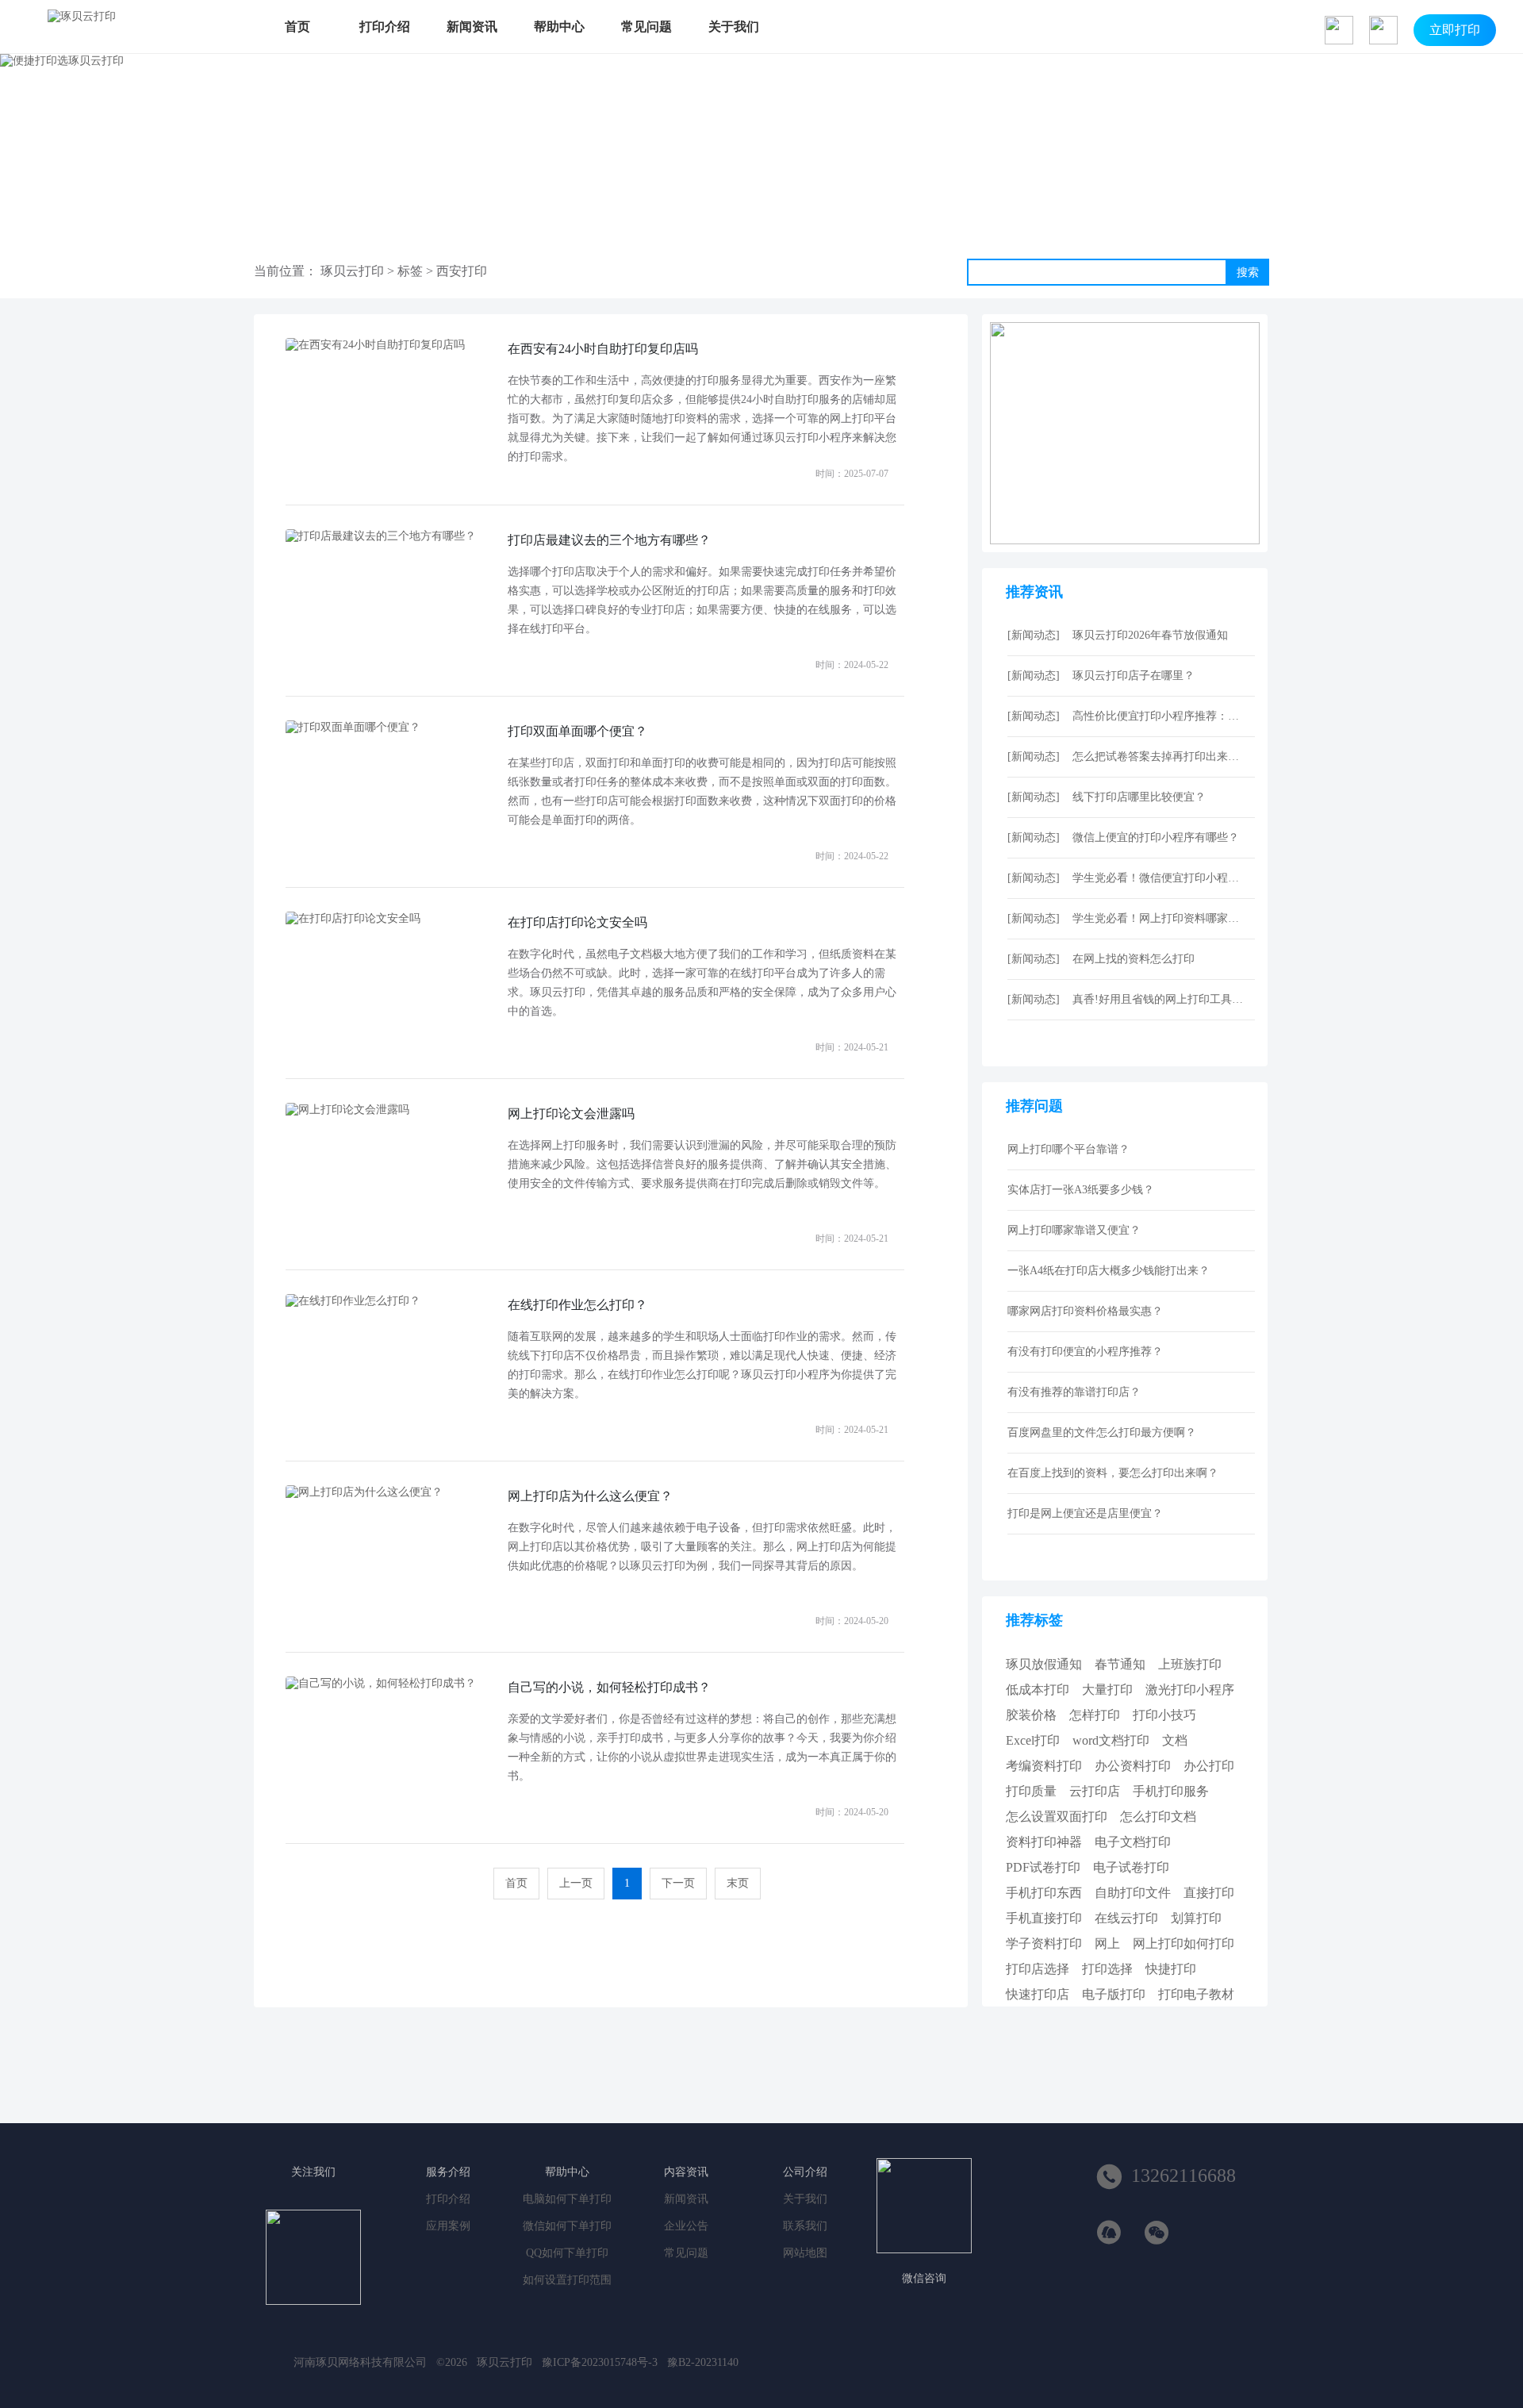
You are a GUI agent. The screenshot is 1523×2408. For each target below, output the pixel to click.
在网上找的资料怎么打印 (1134, 959)
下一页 (678, 1883)
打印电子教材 (1196, 1994)
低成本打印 (1038, 1690)
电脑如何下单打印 (567, 2199)
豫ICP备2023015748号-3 (600, 2362)
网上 (1107, 1943)
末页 (738, 1883)
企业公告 (686, 2226)
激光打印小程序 (1190, 1690)
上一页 (576, 1883)
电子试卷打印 (1131, 1867)
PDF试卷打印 (1043, 1867)
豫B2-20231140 (703, 2362)
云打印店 (1095, 1791)
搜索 (1248, 272)
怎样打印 (1095, 1715)
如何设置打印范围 (567, 2280)
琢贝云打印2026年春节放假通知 (1150, 635)
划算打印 (1196, 1918)
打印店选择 (1038, 1969)
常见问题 (646, 27)
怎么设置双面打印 (1057, 1817)
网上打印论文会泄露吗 (571, 1114)
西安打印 (462, 271)
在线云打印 (1126, 1918)
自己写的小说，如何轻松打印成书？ (609, 1687)
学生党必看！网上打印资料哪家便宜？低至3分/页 (1160, 918)
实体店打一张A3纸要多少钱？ (1081, 1190)
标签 (410, 271)
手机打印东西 (1044, 1893)
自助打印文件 (1133, 1893)
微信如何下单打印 (567, 2226)
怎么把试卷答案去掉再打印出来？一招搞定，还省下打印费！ (1160, 757)
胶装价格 (1031, 1715)
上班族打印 (1190, 1664)
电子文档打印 (1133, 1842)
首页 (297, 27)
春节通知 (1120, 1664)
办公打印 (1209, 1766)
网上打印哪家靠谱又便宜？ (1074, 1230)
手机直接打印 (1044, 1918)
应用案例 (448, 2226)
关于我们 (734, 27)
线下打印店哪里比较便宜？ (1139, 797)
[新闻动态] (1034, 635)
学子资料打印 (1044, 1943)
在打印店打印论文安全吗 (577, 922)
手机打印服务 (1171, 1791)
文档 (1175, 1740)
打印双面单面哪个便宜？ (577, 731)
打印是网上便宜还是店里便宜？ (1085, 1513)
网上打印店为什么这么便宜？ (590, 1496)
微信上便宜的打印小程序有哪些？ (1156, 837)
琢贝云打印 (352, 271)
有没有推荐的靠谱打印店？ (1074, 1392)
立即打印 (1455, 30)
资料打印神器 (1044, 1842)
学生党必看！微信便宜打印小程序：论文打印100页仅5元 (1160, 878)
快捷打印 (1171, 1969)
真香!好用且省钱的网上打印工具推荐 (1160, 999)
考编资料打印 (1044, 1766)
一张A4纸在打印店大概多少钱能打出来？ (1109, 1271)
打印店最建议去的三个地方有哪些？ (609, 540)
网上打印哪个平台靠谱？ (1068, 1149)
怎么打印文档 (1158, 1817)
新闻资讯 (472, 27)
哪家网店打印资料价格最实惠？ (1085, 1311)
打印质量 (1031, 1791)
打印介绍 (385, 27)
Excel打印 (1033, 1740)
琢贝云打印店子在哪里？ (1134, 676)
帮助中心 (559, 27)
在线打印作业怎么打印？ (577, 1305)
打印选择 (1107, 1969)
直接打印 (1209, 1893)
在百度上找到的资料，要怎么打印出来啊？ (1113, 1473)
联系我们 (805, 2226)
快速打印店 (1038, 1994)
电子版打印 (1114, 1994)
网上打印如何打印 (1183, 1943)
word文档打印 (1111, 1740)
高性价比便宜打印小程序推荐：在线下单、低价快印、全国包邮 (1160, 716)
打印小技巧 (1164, 1715)
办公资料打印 (1133, 1766)
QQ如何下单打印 (567, 2253)
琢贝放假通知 (1044, 1664)
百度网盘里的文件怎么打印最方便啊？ (1102, 1433)
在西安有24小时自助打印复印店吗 (603, 349)
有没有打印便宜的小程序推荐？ (1085, 1352)
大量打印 (1107, 1690)
